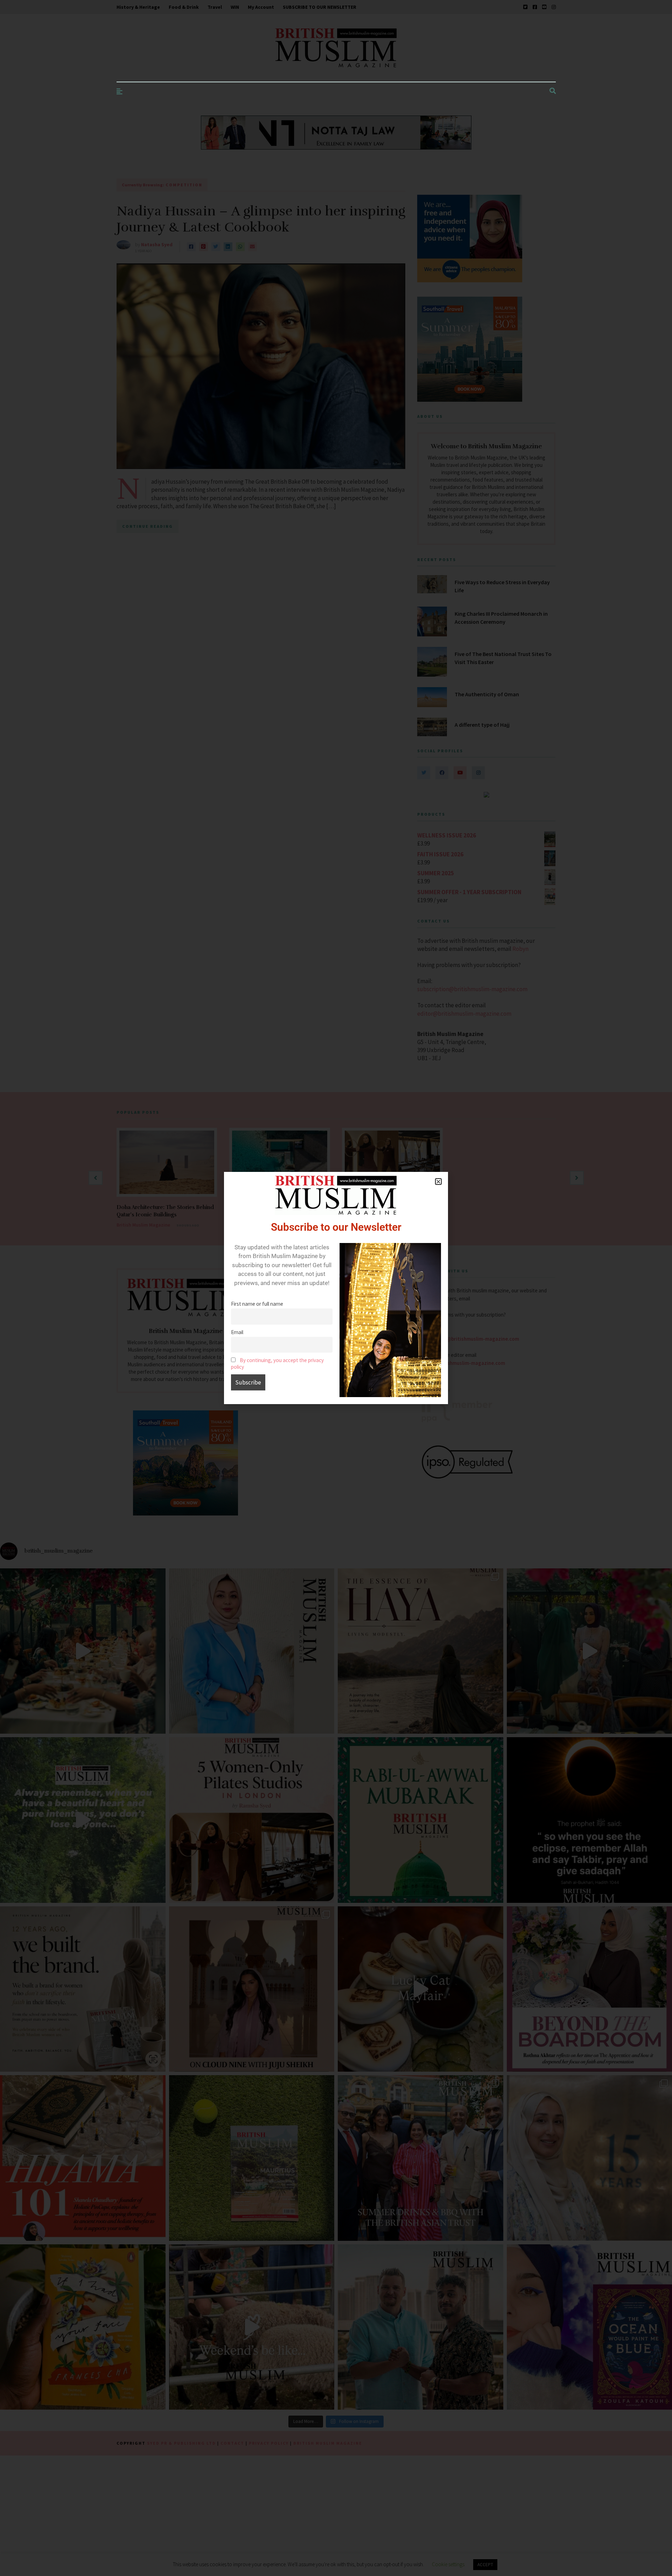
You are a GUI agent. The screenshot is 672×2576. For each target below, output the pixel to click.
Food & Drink (184, 7)
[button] (438, 1182)
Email (237, 1332)
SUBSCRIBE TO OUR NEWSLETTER (320, 7)
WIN (235, 7)
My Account (261, 7)
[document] (336, 1288)
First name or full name (257, 1304)
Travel (215, 7)
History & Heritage (138, 7)
